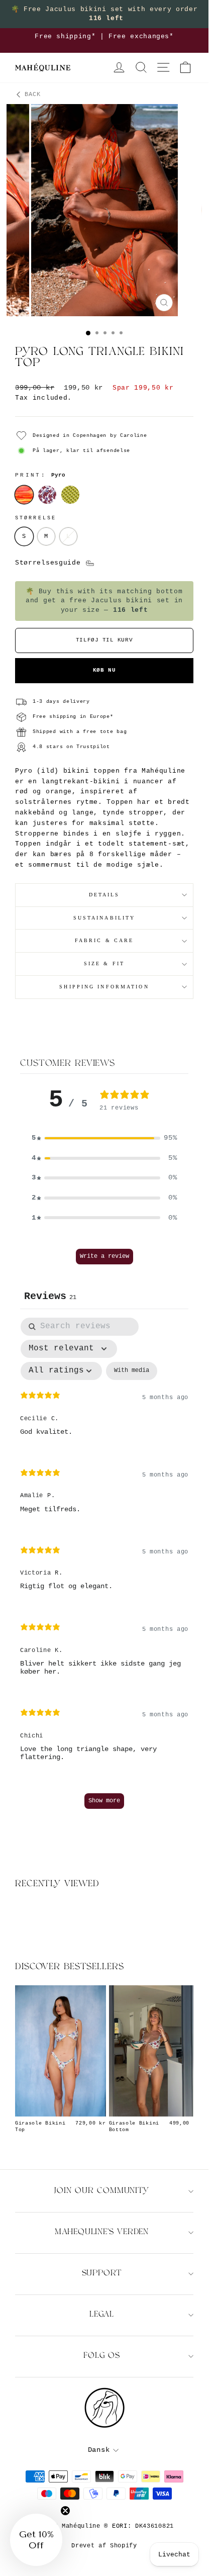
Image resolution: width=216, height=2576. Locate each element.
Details (104, 895)
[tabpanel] (104, 1568)
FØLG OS (102, 2356)
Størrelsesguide (50, 563)
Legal (102, 2315)
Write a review (104, 1256)
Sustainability (104, 918)
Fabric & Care (104, 940)
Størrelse (36, 518)
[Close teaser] (65, 2511)
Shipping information (104, 987)
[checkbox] (132, 1371)
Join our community (101, 2191)
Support (102, 2274)
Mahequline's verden (102, 2232)
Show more (104, 1801)
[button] (104, 1138)
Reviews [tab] (50, 1296)
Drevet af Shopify (104, 2546)
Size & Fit (104, 963)
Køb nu (104, 670)
